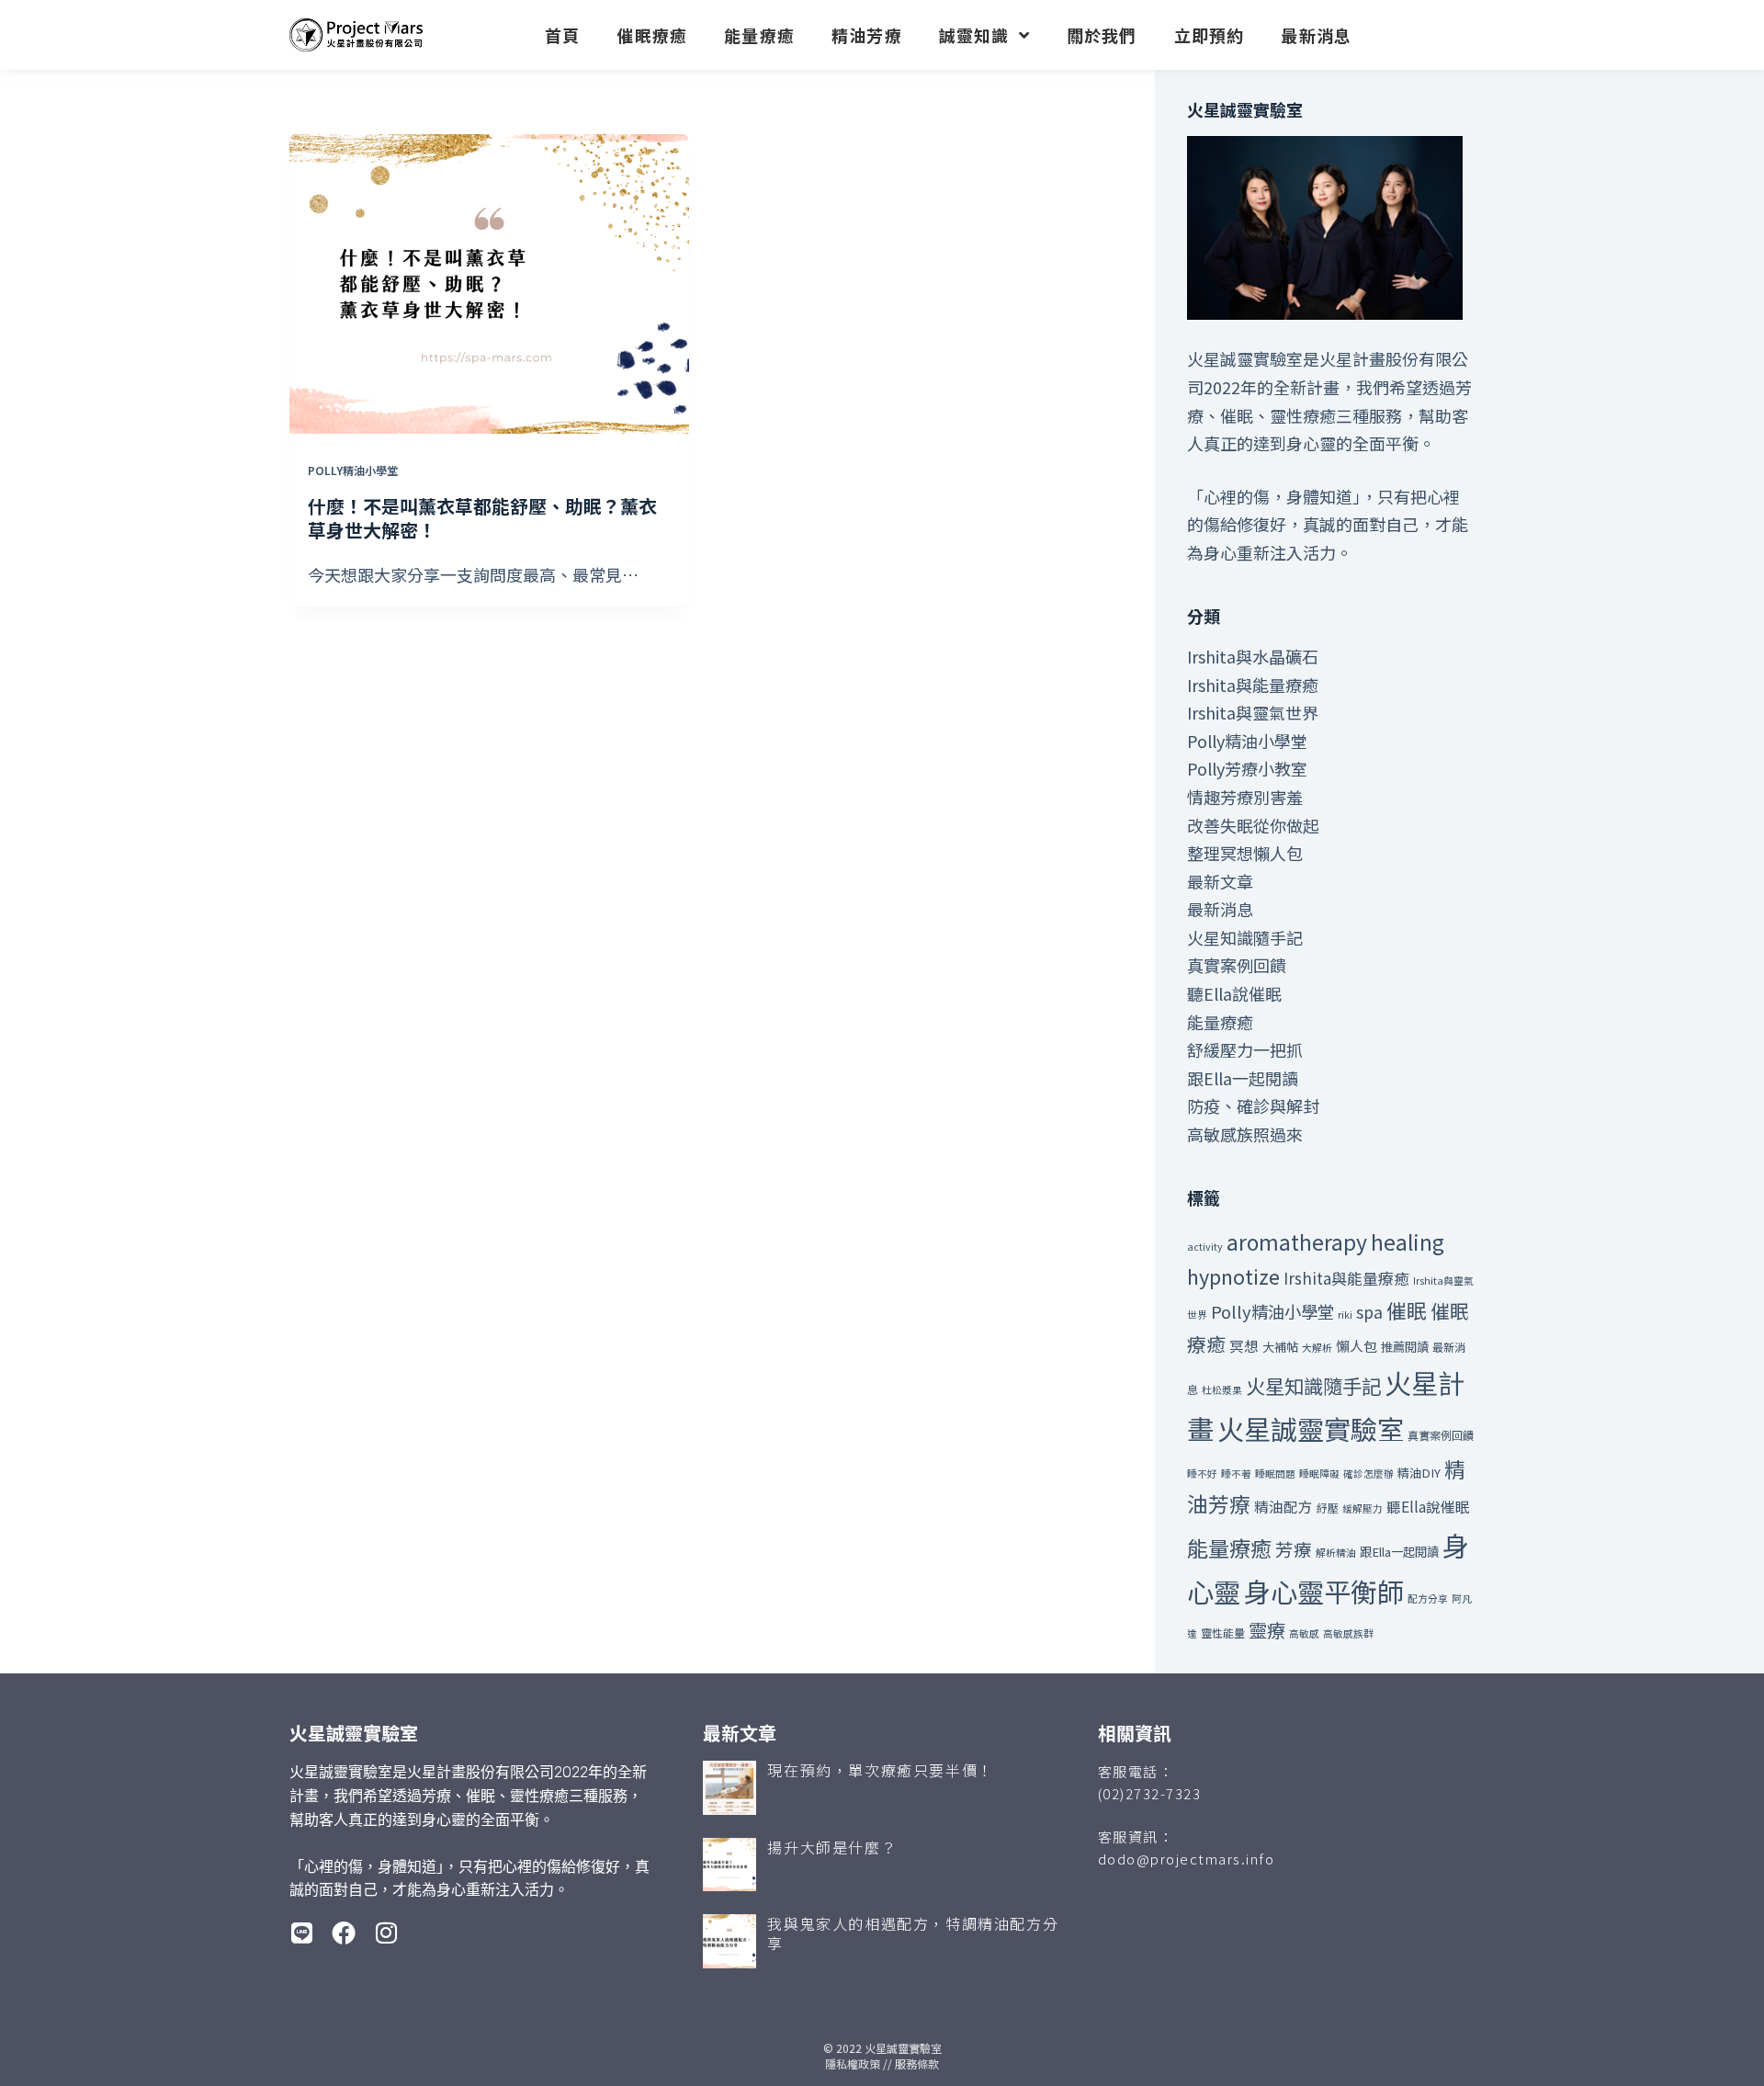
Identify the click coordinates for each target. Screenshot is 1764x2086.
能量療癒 (759, 35)
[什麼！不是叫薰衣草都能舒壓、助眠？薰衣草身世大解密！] (489, 284)
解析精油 (1336, 1553)
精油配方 (1283, 1506)
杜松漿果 (1222, 1390)
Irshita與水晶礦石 (1253, 656)
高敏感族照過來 (1245, 1134)
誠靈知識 (974, 35)
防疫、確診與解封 (1253, 1105)
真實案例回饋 (1237, 965)
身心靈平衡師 (1324, 1591)
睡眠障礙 (1319, 1474)
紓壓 (1328, 1508)
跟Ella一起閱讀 (1243, 1078)
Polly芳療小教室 (1247, 768)
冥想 (1244, 1345)
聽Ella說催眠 (1234, 993)
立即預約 (1210, 35)
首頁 (562, 35)
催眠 (1407, 1310)
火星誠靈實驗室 (1311, 1428)
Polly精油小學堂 (353, 470)
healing (1408, 1241)
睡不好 (1202, 1474)
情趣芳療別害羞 (1245, 797)
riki (1345, 1315)
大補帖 (1280, 1347)
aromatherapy (1297, 1241)
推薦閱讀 (1405, 1347)
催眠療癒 (652, 35)
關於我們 (1102, 35)
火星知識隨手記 (1245, 937)
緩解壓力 (1363, 1508)
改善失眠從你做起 (1253, 825)
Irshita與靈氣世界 (1253, 712)
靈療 (1267, 1630)
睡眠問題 (1275, 1474)
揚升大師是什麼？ (832, 1847)
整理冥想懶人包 (1245, 853)
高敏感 (1304, 1633)
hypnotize (1233, 1276)
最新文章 (1220, 881)
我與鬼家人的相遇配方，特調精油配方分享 (913, 1933)
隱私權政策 (853, 2063)
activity (1205, 1247)
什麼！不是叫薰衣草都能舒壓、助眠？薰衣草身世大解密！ (482, 518)
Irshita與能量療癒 (1253, 685)
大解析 (1317, 1348)
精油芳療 (867, 35)
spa (1369, 1312)
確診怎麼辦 (1368, 1474)
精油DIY (1419, 1473)
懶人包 (1357, 1346)
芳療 (1294, 1549)
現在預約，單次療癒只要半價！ (880, 1770)
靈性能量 (1223, 1633)
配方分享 (1428, 1599)
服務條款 (917, 2063)
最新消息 (1316, 35)
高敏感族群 (1348, 1633)
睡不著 (1236, 1474)
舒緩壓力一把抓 (1245, 1049)
